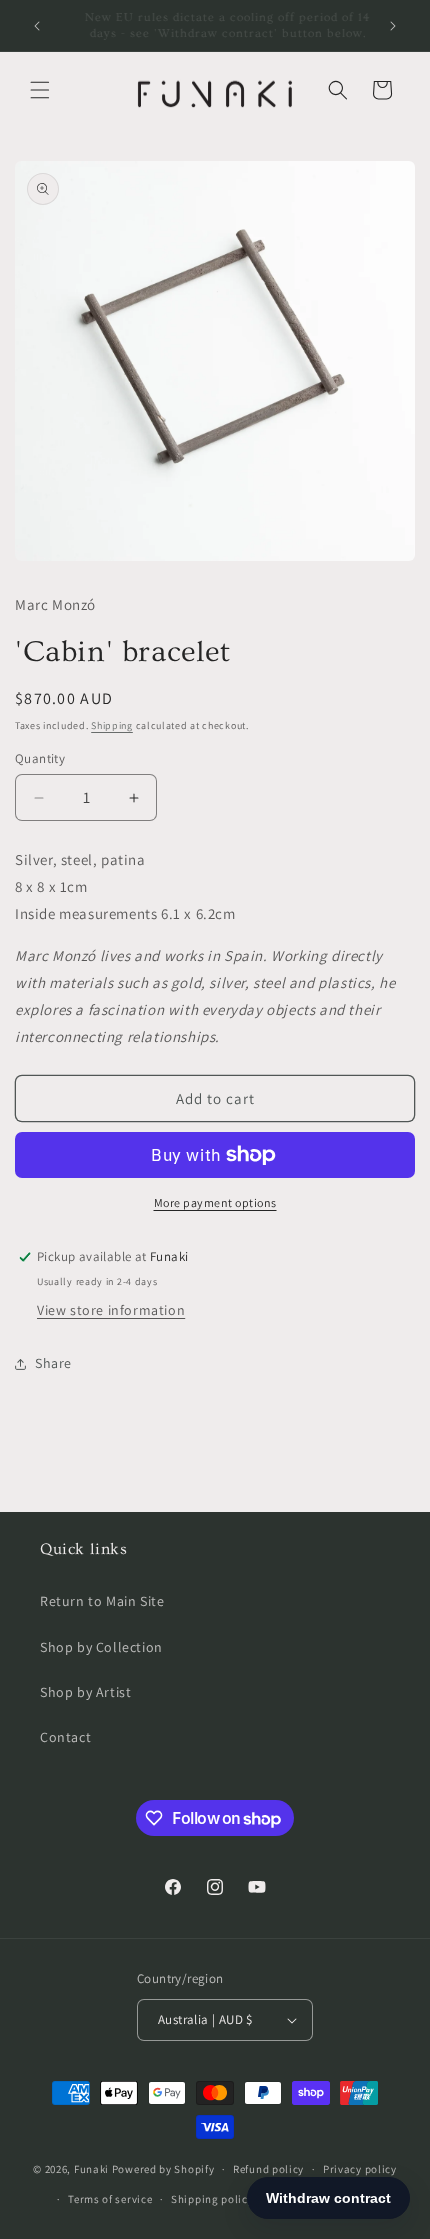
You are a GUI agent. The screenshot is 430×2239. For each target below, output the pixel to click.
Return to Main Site (102, 1601)
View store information (111, 1310)
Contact (65, 1737)
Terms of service (110, 2199)
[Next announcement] (393, 26)
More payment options (215, 1202)
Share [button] (53, 1363)
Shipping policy (212, 2199)
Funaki (91, 2169)
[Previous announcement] (37, 26)
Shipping (112, 725)
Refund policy (268, 2169)
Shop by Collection (101, 1647)
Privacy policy (360, 2169)
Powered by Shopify (163, 2169)
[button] (40, 90)
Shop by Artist (85, 1692)
